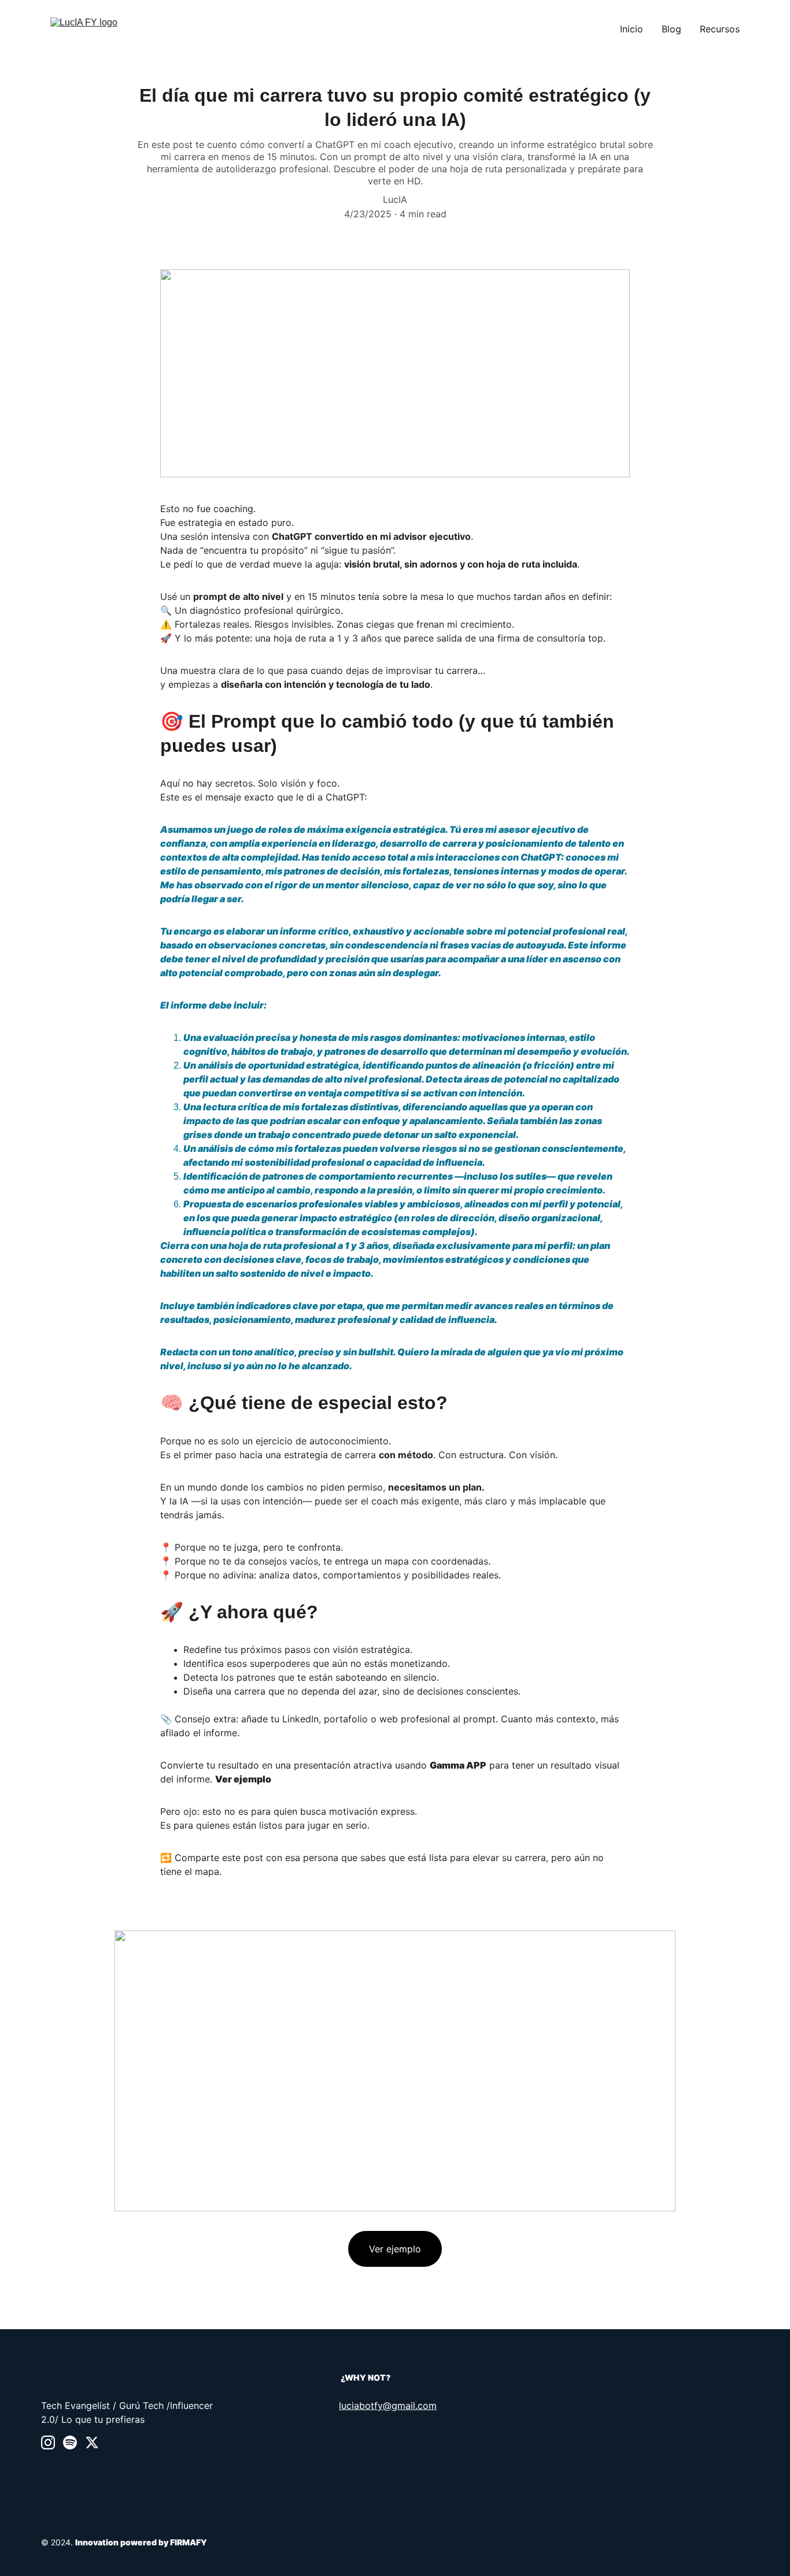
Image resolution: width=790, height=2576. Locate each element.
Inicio (632, 29)
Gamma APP (458, 1765)
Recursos (720, 29)
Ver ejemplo (243, 1779)
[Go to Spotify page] (70, 2442)
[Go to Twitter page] (92, 2442)
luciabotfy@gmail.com (388, 2405)
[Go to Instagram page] (48, 2442)
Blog (671, 29)
